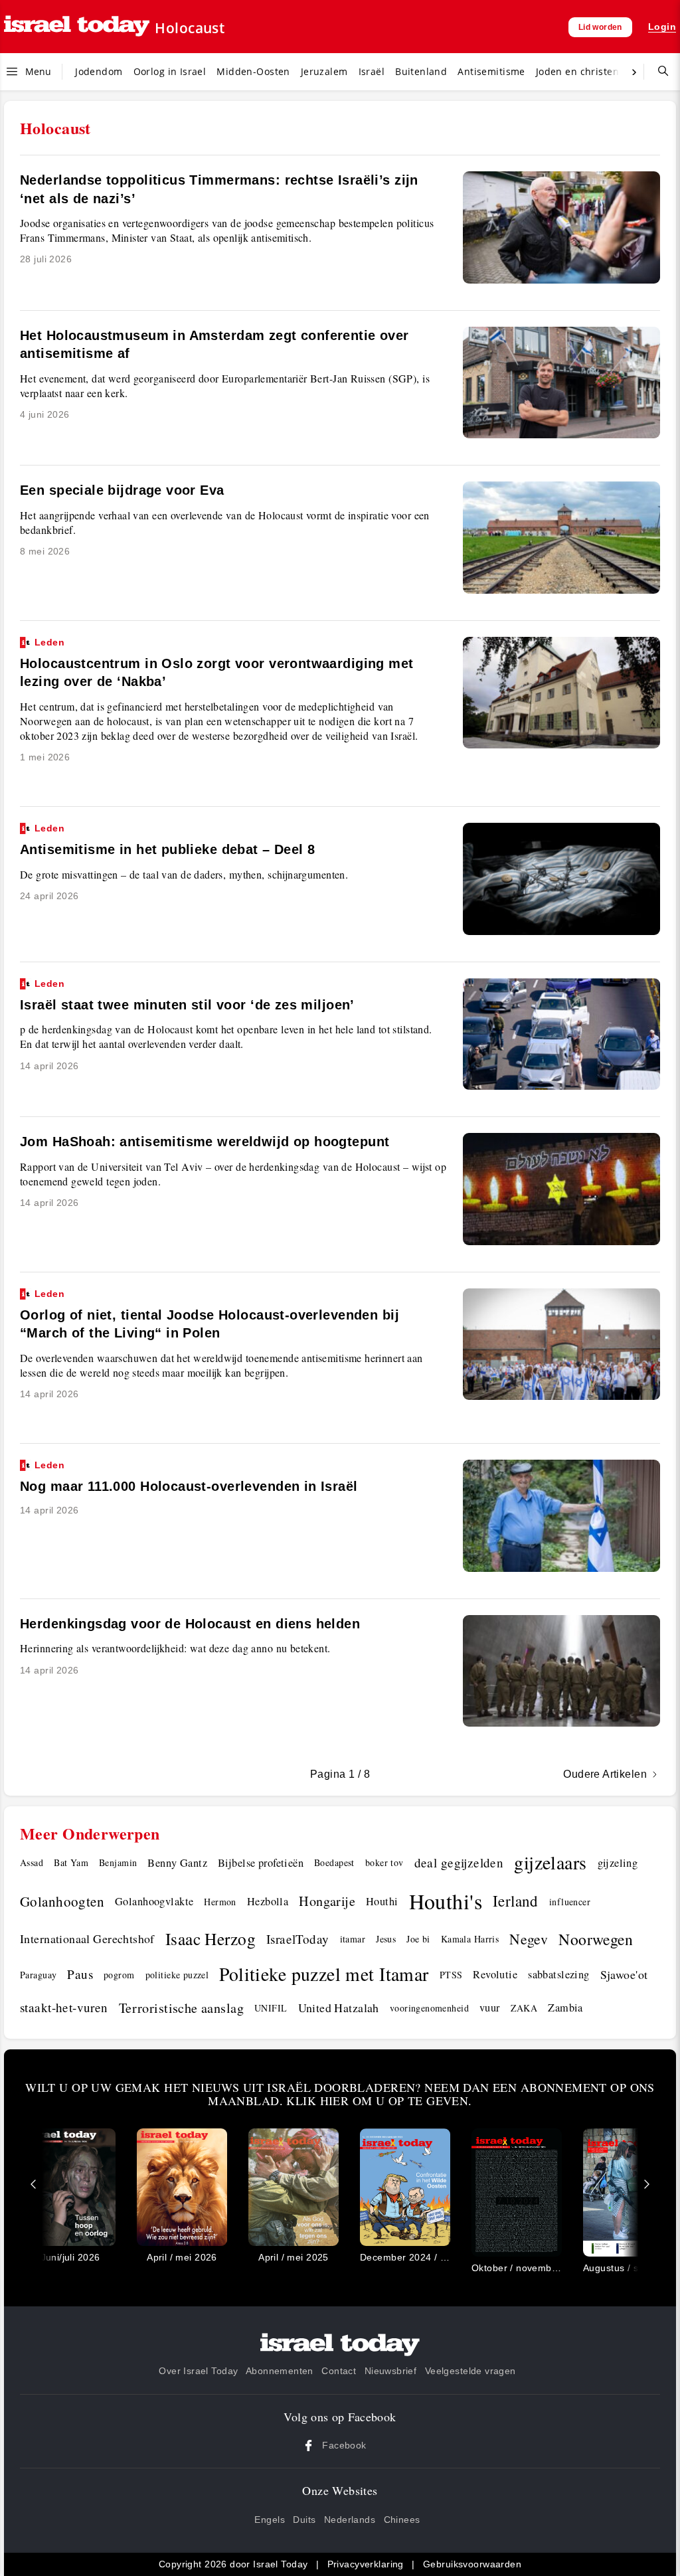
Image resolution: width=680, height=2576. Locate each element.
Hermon (220, 1902)
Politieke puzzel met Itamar (324, 1974)
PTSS (451, 1975)
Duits (304, 2520)
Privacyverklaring (366, 2564)
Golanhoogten (62, 1901)
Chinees (402, 2520)
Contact (339, 2371)
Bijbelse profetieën (261, 1863)
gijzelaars (550, 1862)
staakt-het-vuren (64, 2007)
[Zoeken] (658, 72)
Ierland (516, 1901)
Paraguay (38, 1975)
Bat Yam (71, 1862)
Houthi (382, 1901)
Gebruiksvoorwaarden (472, 2564)
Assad (32, 1862)
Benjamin (118, 1862)
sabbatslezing (558, 1974)
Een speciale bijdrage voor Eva (122, 490)
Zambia (565, 2008)
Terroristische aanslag (181, 2008)
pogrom (119, 1975)
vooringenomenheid (429, 2008)
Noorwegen (596, 1939)
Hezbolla (268, 1901)
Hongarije (327, 1901)
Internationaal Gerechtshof (87, 1938)
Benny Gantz (177, 1863)
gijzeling (618, 1863)
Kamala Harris (470, 1939)
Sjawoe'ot (624, 1974)
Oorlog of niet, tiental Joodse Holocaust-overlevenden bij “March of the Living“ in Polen (210, 1315)
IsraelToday (298, 1939)
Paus (80, 1974)
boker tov (384, 1862)
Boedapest (334, 1862)
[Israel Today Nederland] (77, 27)
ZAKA (524, 2008)
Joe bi (418, 1939)
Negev (529, 1939)
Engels (270, 2520)
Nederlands (350, 2520)
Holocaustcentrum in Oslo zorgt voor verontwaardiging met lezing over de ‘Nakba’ (217, 663)
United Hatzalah (339, 2008)
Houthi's (446, 1901)
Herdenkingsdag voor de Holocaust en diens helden (190, 1624)
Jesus (386, 1939)
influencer (570, 1902)
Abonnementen (280, 2371)
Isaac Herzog (211, 1938)
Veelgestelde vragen (470, 2371)
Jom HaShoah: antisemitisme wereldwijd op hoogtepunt (205, 1142)
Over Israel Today (198, 2371)
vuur (490, 2008)
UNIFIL (271, 2008)
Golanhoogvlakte (154, 1901)
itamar (353, 1939)
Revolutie (495, 1974)
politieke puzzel (177, 1975)
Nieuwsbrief (391, 2371)
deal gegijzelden (459, 1862)
